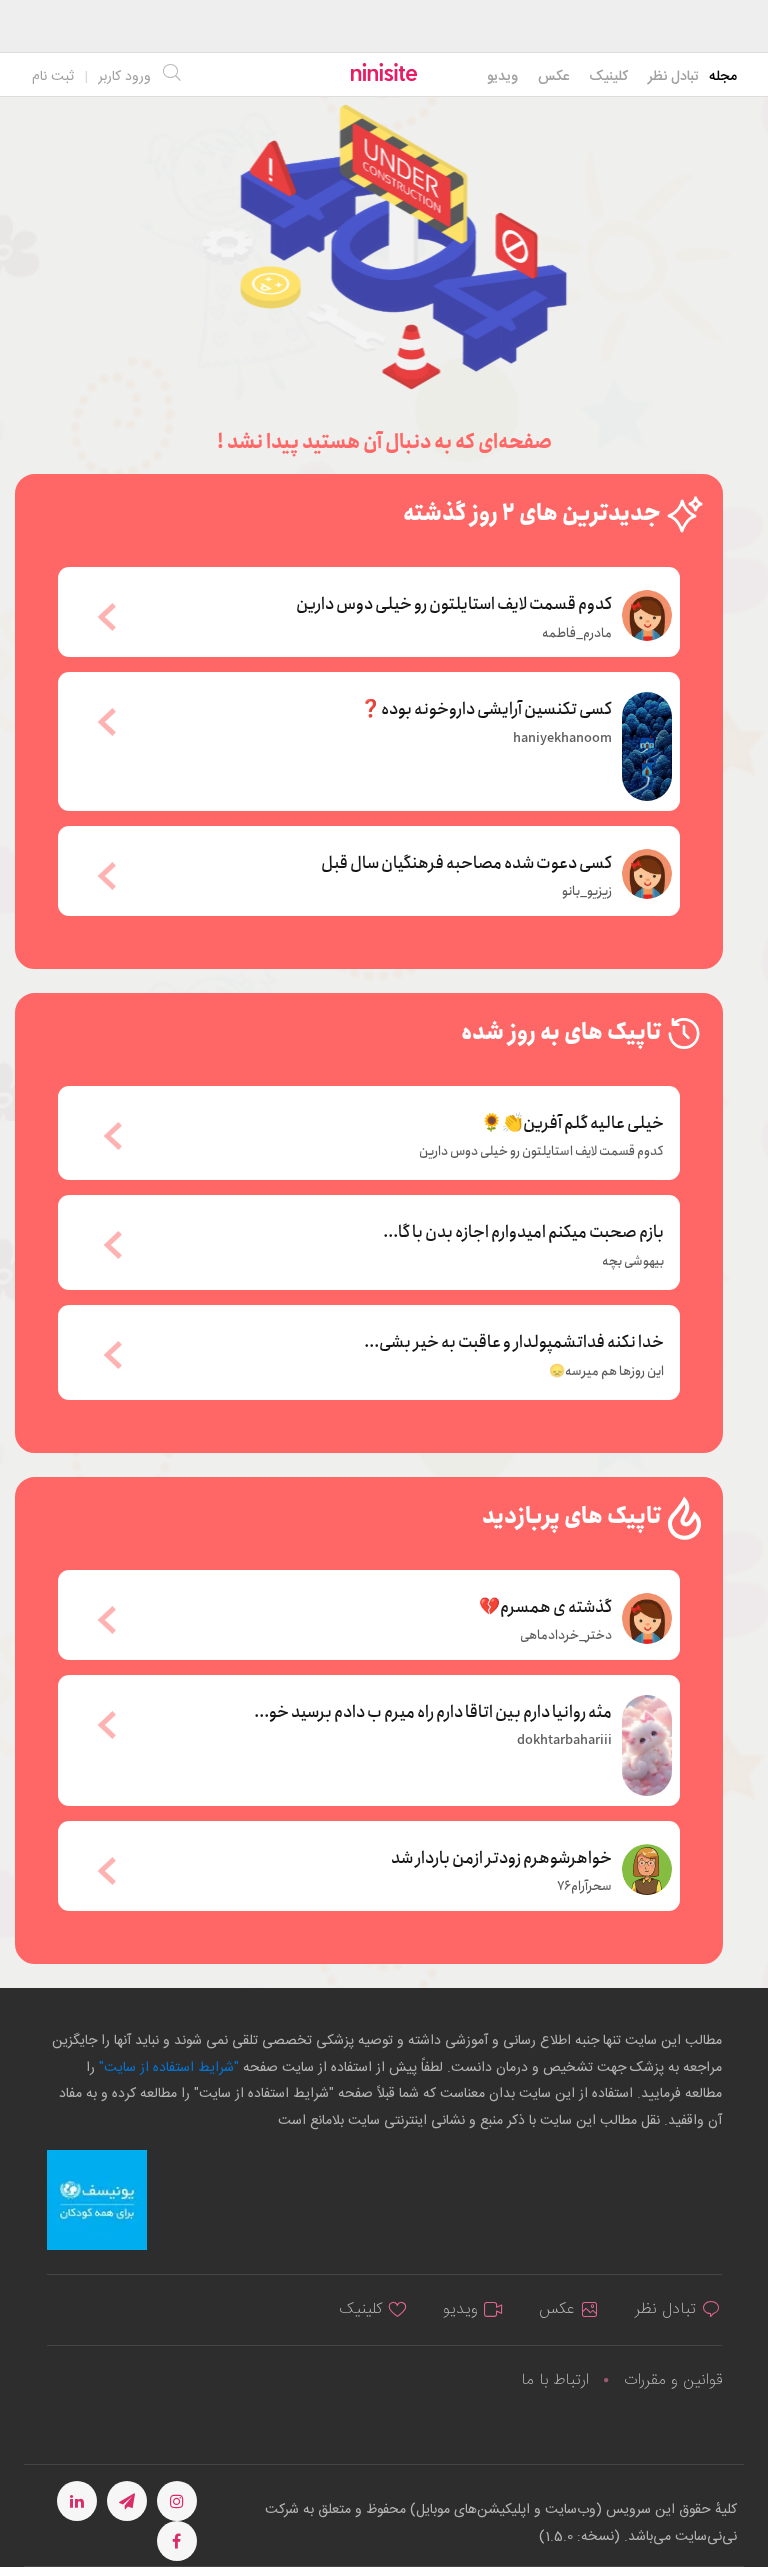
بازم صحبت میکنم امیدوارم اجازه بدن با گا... (523, 1233)
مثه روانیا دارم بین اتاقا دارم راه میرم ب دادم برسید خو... (433, 1711)
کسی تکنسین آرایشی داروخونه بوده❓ (486, 708)
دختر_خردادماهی (566, 1636)
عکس (553, 77)
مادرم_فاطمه (577, 634)
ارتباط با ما (555, 2380)
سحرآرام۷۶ (584, 1887)
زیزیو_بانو (587, 892)
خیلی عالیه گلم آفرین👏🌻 (572, 1124)
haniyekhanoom (562, 739)
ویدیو (502, 77)
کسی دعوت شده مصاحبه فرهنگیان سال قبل (466, 862)
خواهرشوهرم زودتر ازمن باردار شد (501, 1857)
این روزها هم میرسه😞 (606, 1372)
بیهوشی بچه (633, 1262)
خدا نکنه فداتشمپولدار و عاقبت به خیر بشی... (514, 1343)
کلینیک (608, 77)
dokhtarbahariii (564, 1741)
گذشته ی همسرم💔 (545, 1606)
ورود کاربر (124, 77)
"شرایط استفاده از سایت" (167, 2068)
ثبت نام (53, 77)
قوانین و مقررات (673, 2380)
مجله (723, 77)
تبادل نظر (673, 77)
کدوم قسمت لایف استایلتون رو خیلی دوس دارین (454, 603)
